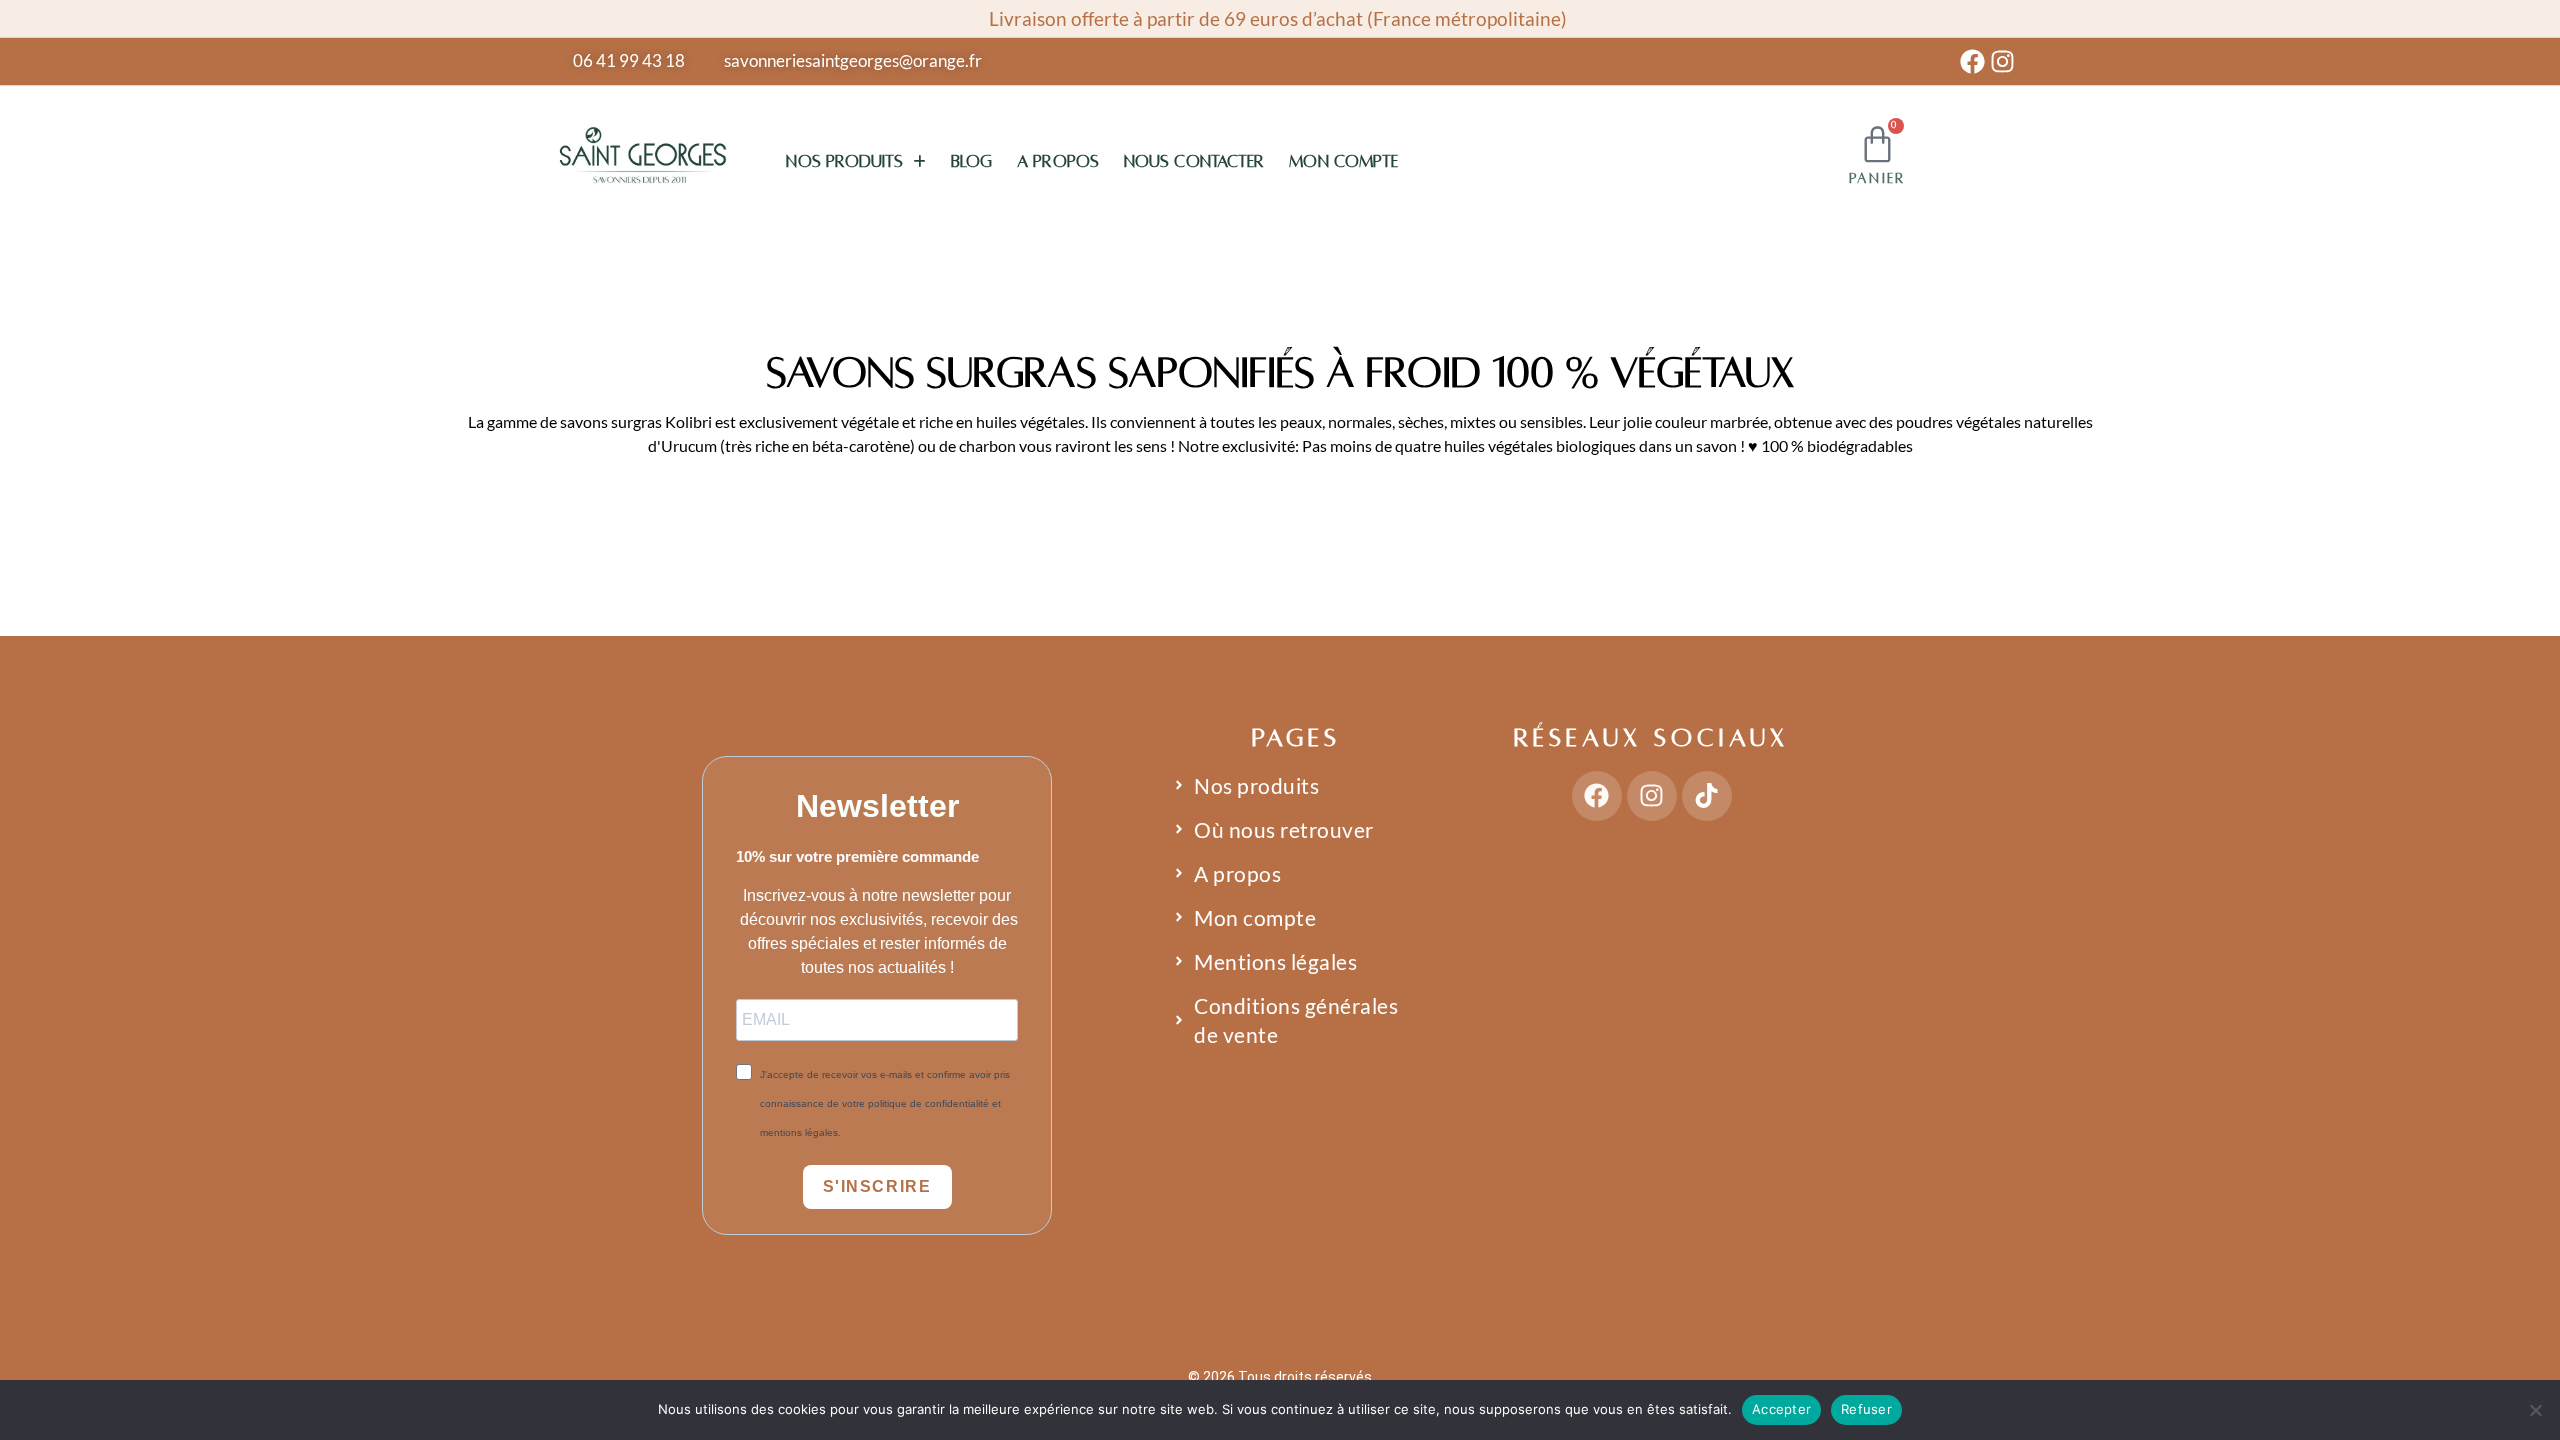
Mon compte (1343, 162)
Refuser (1866, 1409)
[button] (855, 162)
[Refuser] (2535, 1410)
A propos (1058, 162)
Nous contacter (1194, 162)
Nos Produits (844, 162)
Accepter (1781, 1409)
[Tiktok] (1707, 796)
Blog (971, 162)
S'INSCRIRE (877, 1186)
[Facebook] (1972, 61)
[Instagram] (2002, 61)
